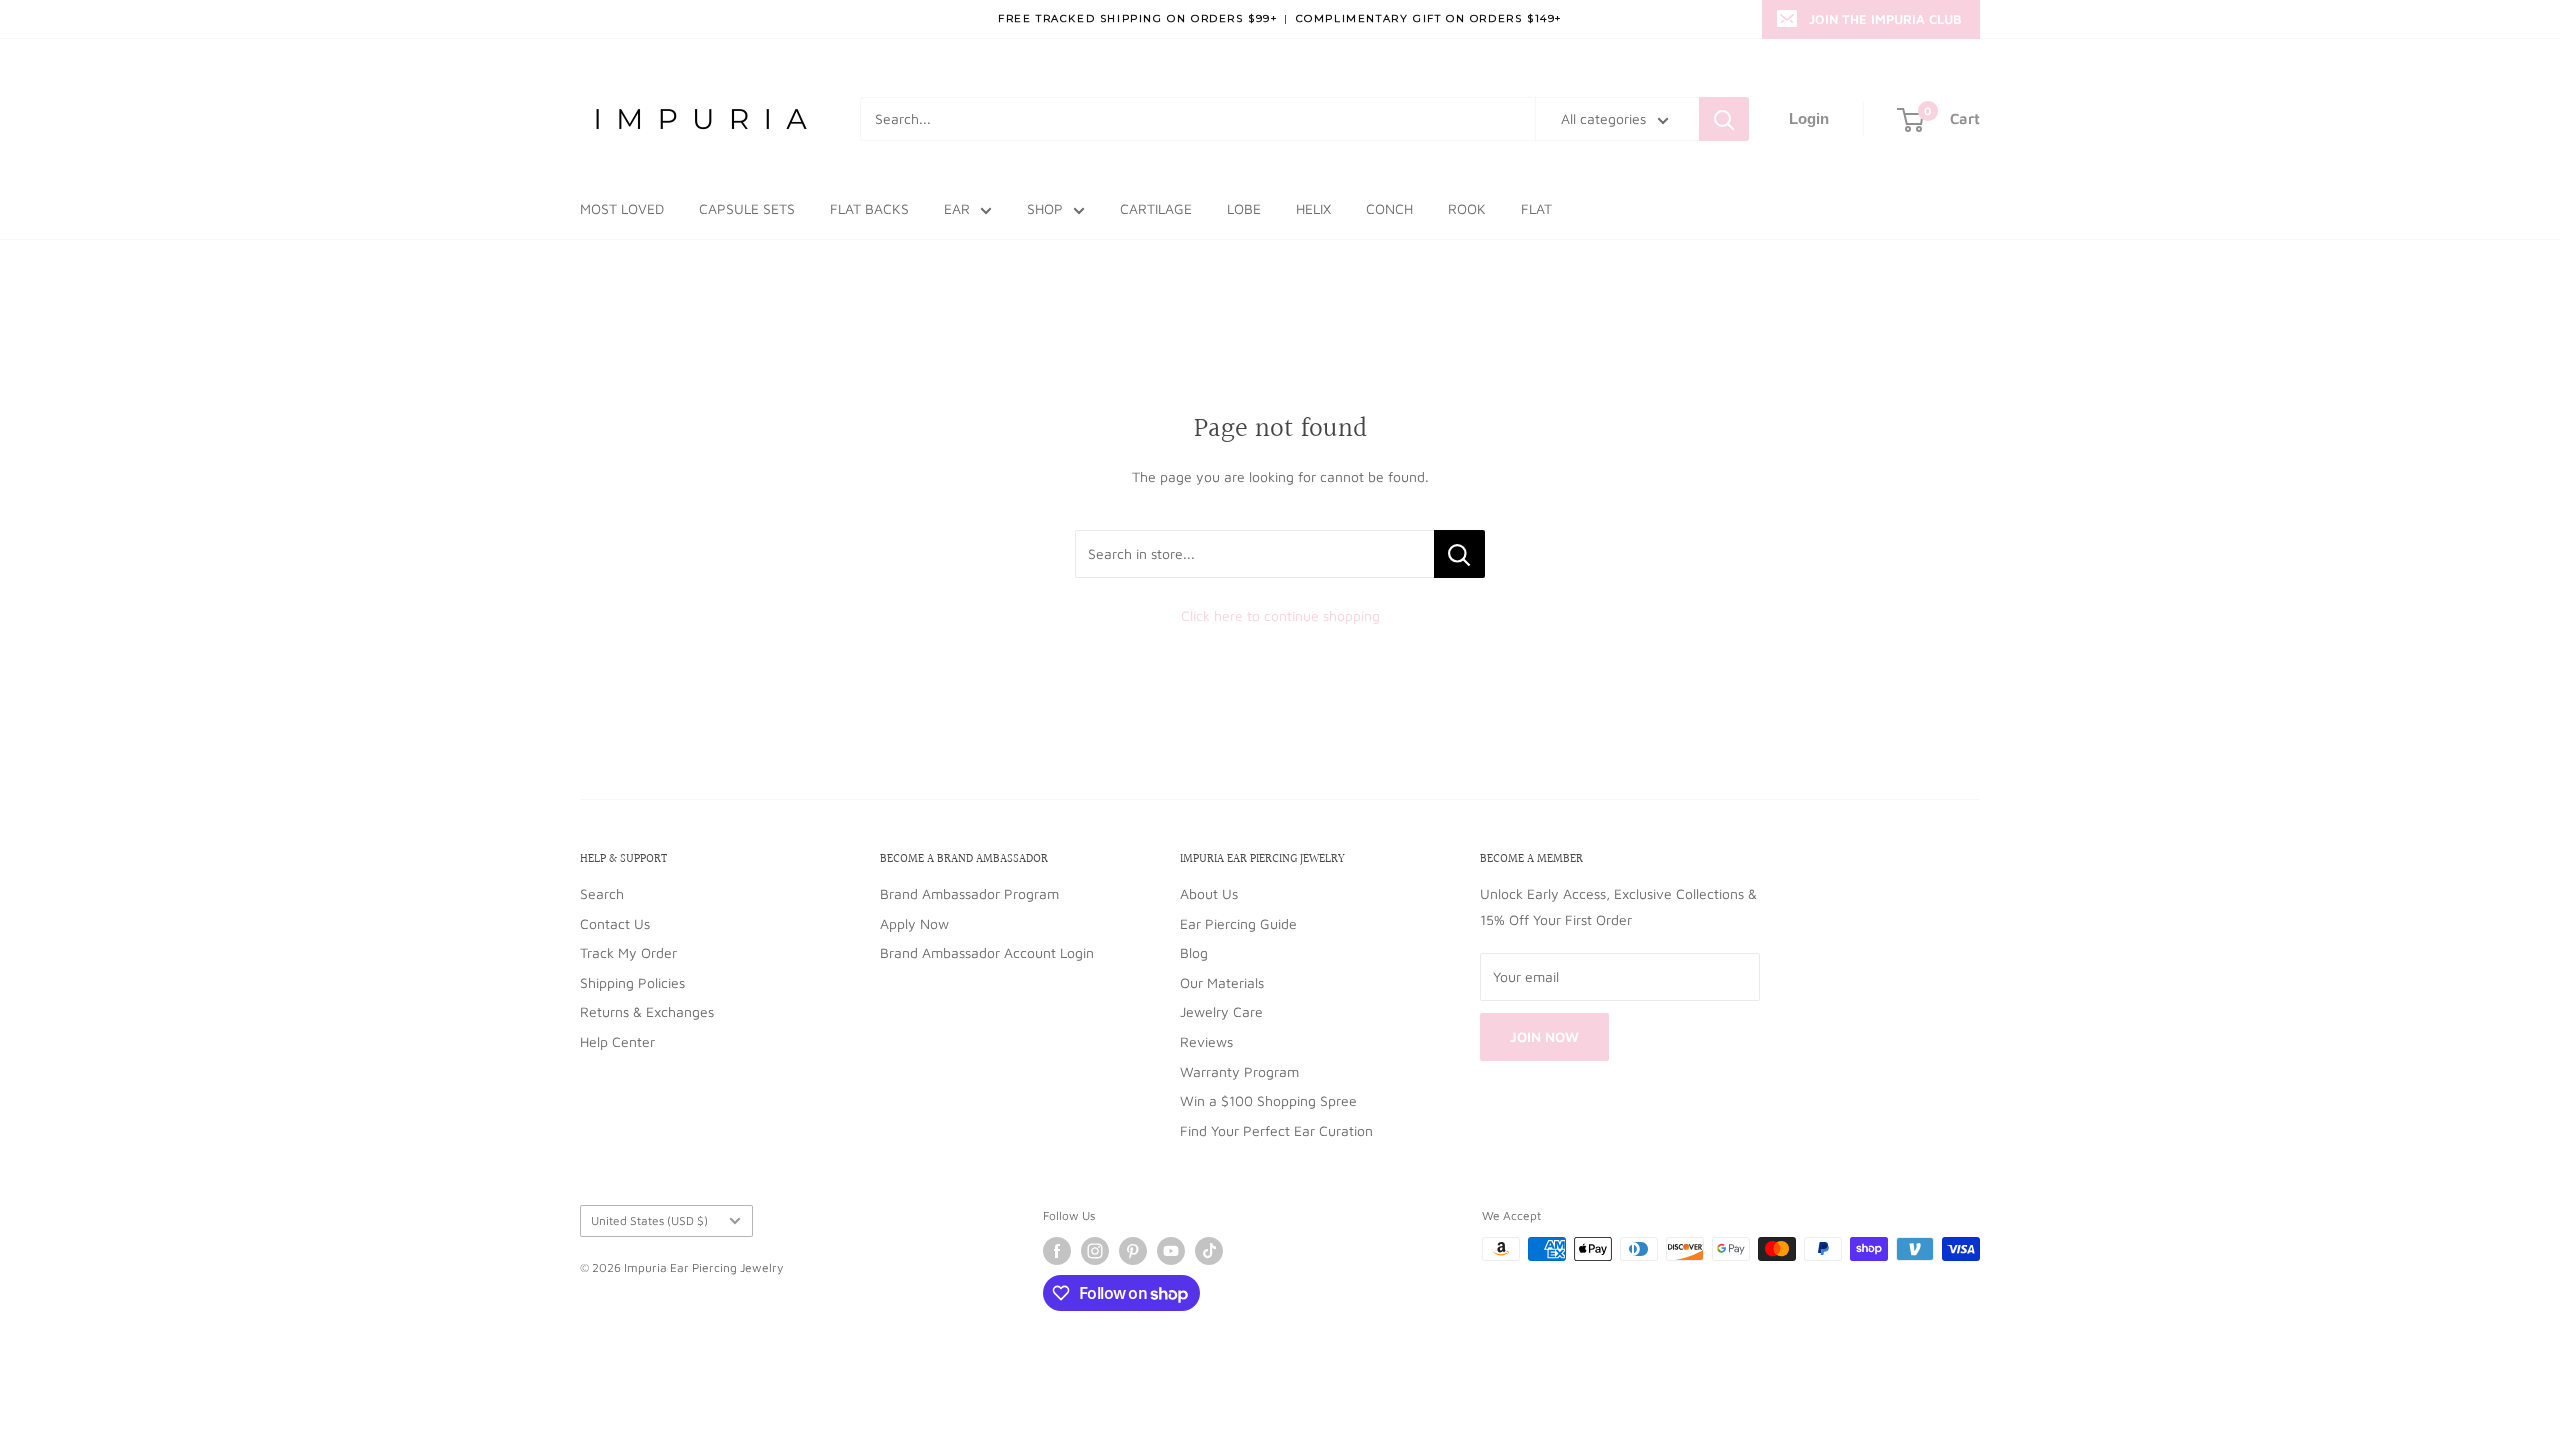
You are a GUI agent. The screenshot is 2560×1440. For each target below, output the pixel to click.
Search (602, 893)
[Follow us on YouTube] (1171, 1251)
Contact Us (615, 923)
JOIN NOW (1544, 1036)
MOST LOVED (622, 208)
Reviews (1206, 1041)
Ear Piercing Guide (1238, 923)
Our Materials (1222, 982)
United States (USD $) (649, 1220)
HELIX (1313, 208)
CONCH (1389, 208)
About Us (1209, 893)
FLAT (1536, 208)
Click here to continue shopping (1280, 615)
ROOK (1467, 208)
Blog (1194, 952)
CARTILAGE (1156, 208)
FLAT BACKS (869, 208)
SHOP (1045, 208)
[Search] (1724, 119)
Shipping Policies (632, 982)
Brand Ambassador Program (969, 893)
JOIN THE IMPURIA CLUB (1885, 19)
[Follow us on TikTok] (1209, 1251)
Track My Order (628, 952)
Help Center (617, 1041)
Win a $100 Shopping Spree (1268, 1100)
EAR (957, 208)
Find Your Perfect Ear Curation (1276, 1130)
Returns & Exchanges (647, 1011)
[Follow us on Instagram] (1095, 1251)
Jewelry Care (1221, 1011)
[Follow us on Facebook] (1057, 1251)
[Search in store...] (1459, 554)
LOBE (1244, 208)
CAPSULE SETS (747, 208)
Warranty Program (1239, 1071)
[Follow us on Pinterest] (1133, 1251)
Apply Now (914, 923)
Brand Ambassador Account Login (987, 952)
